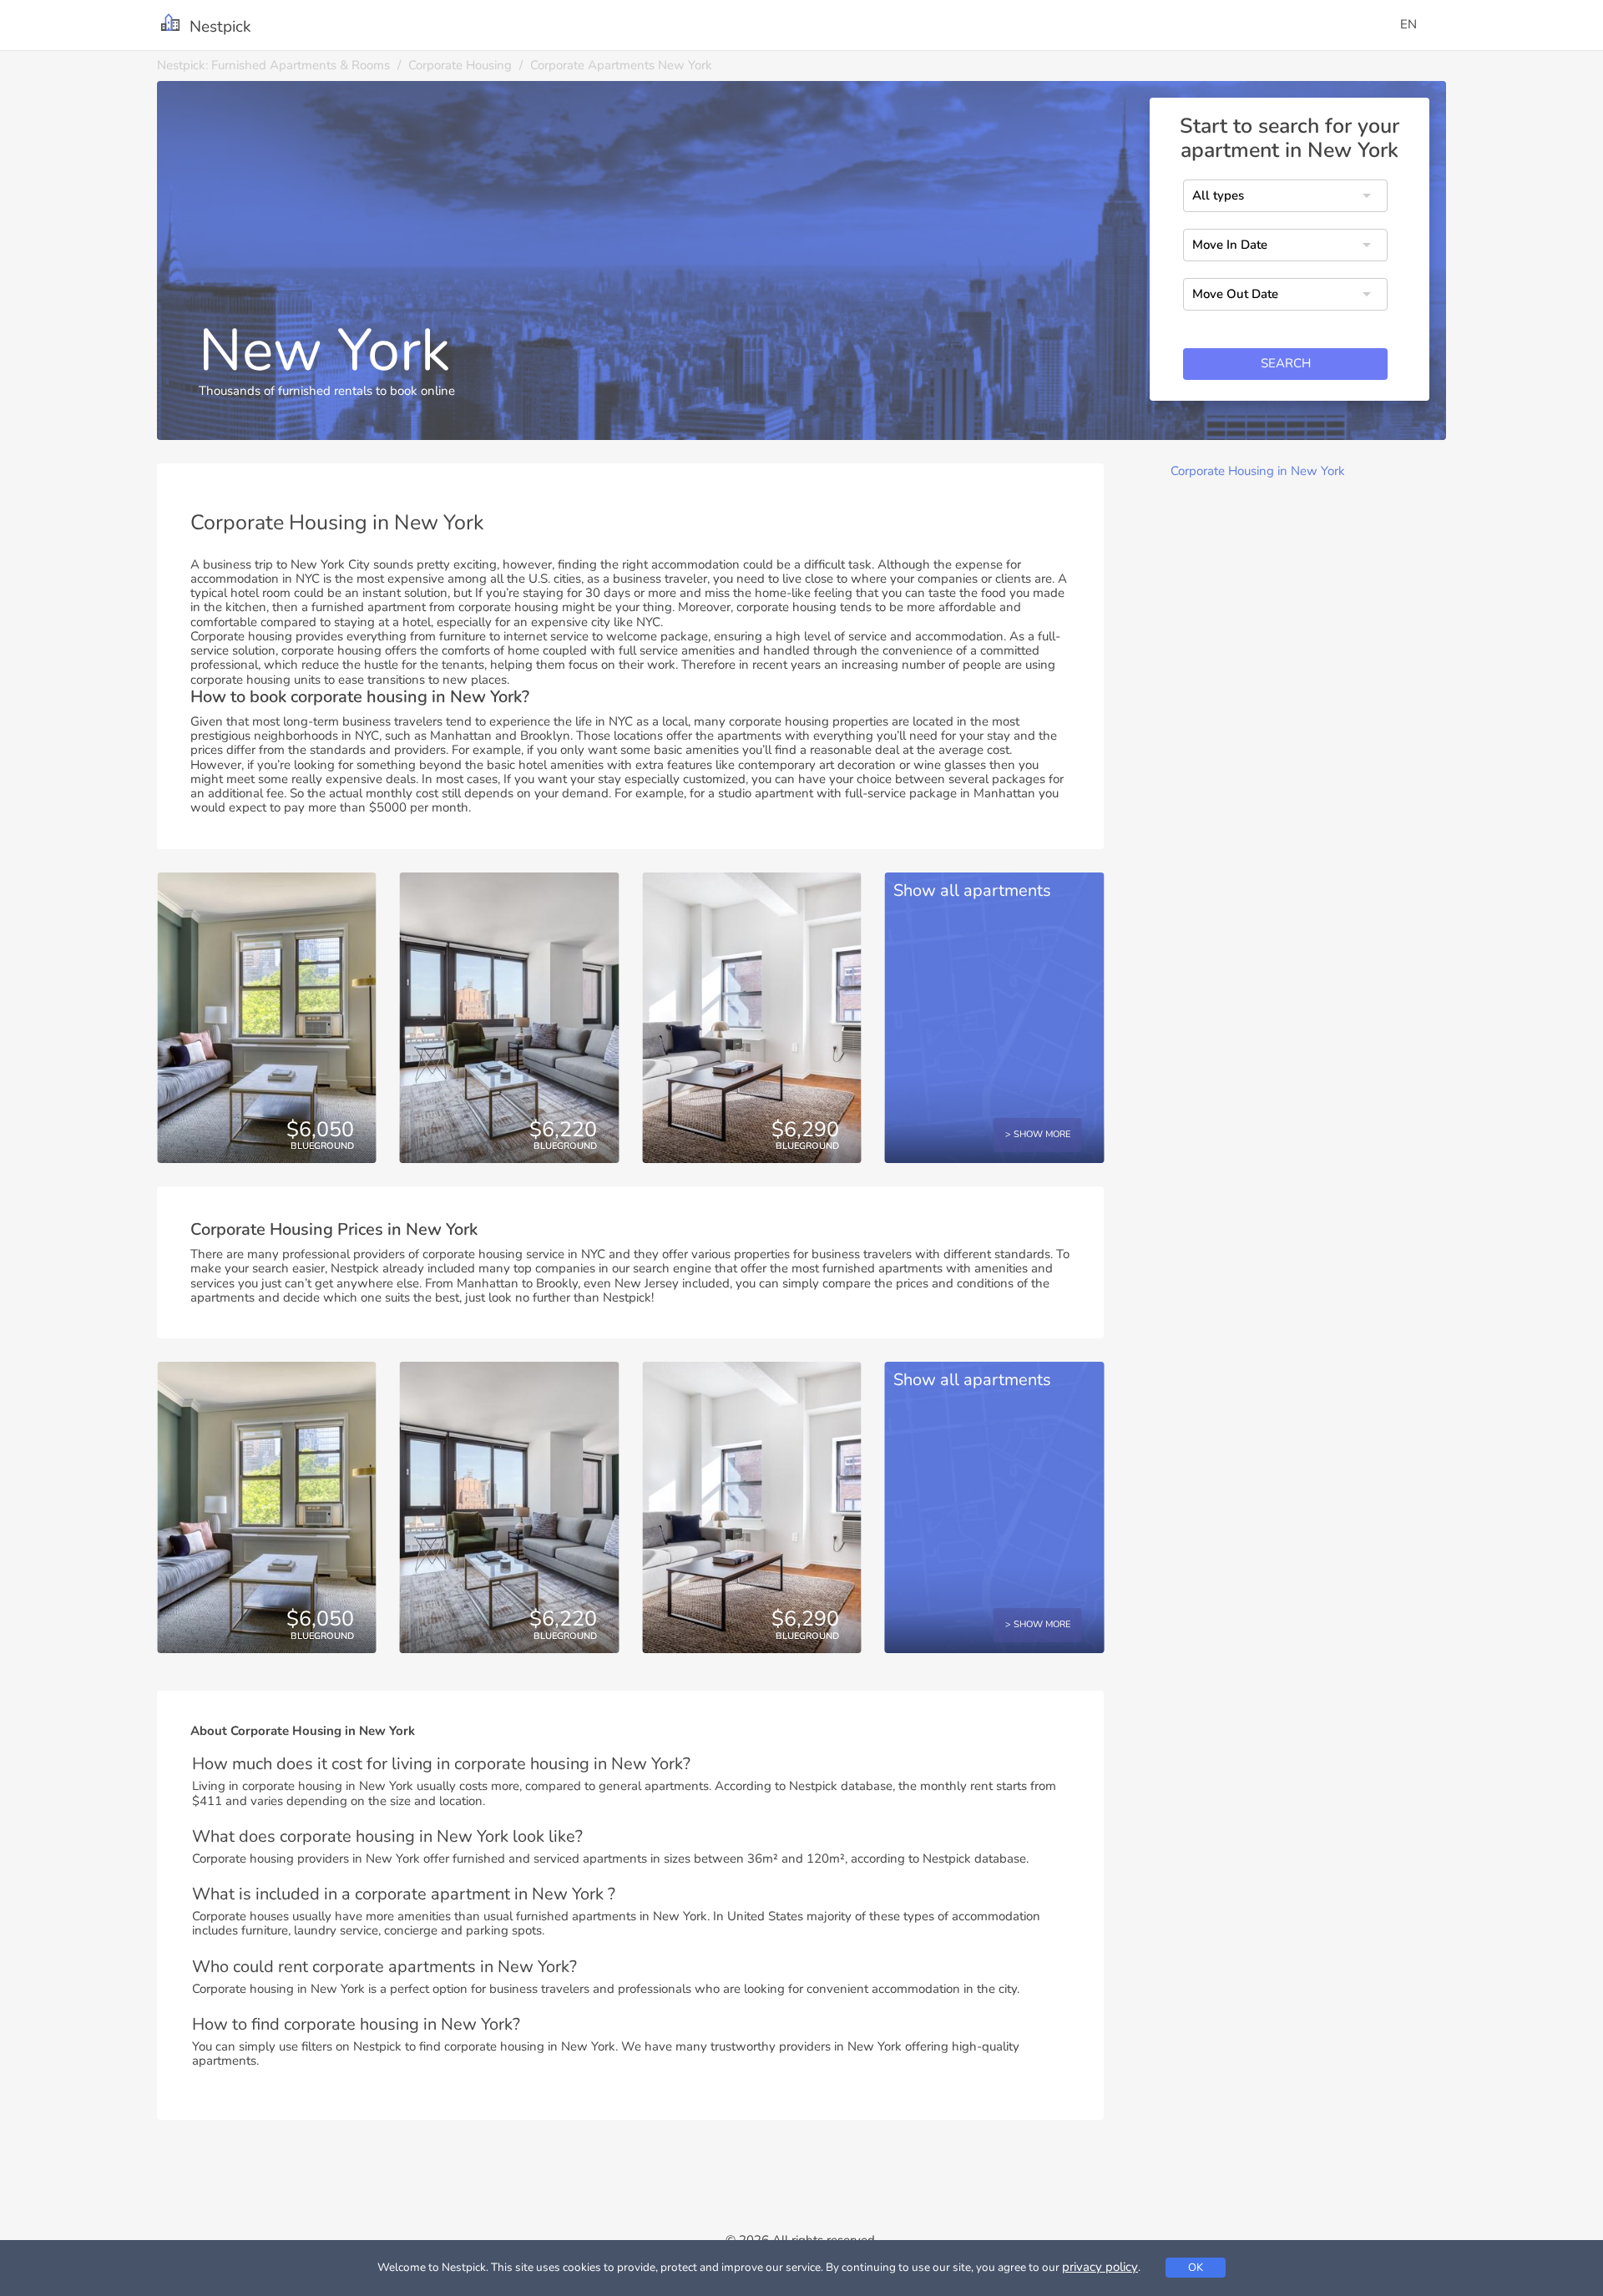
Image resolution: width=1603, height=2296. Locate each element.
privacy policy (1100, 2267)
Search (1286, 364)
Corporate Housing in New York (1258, 471)
